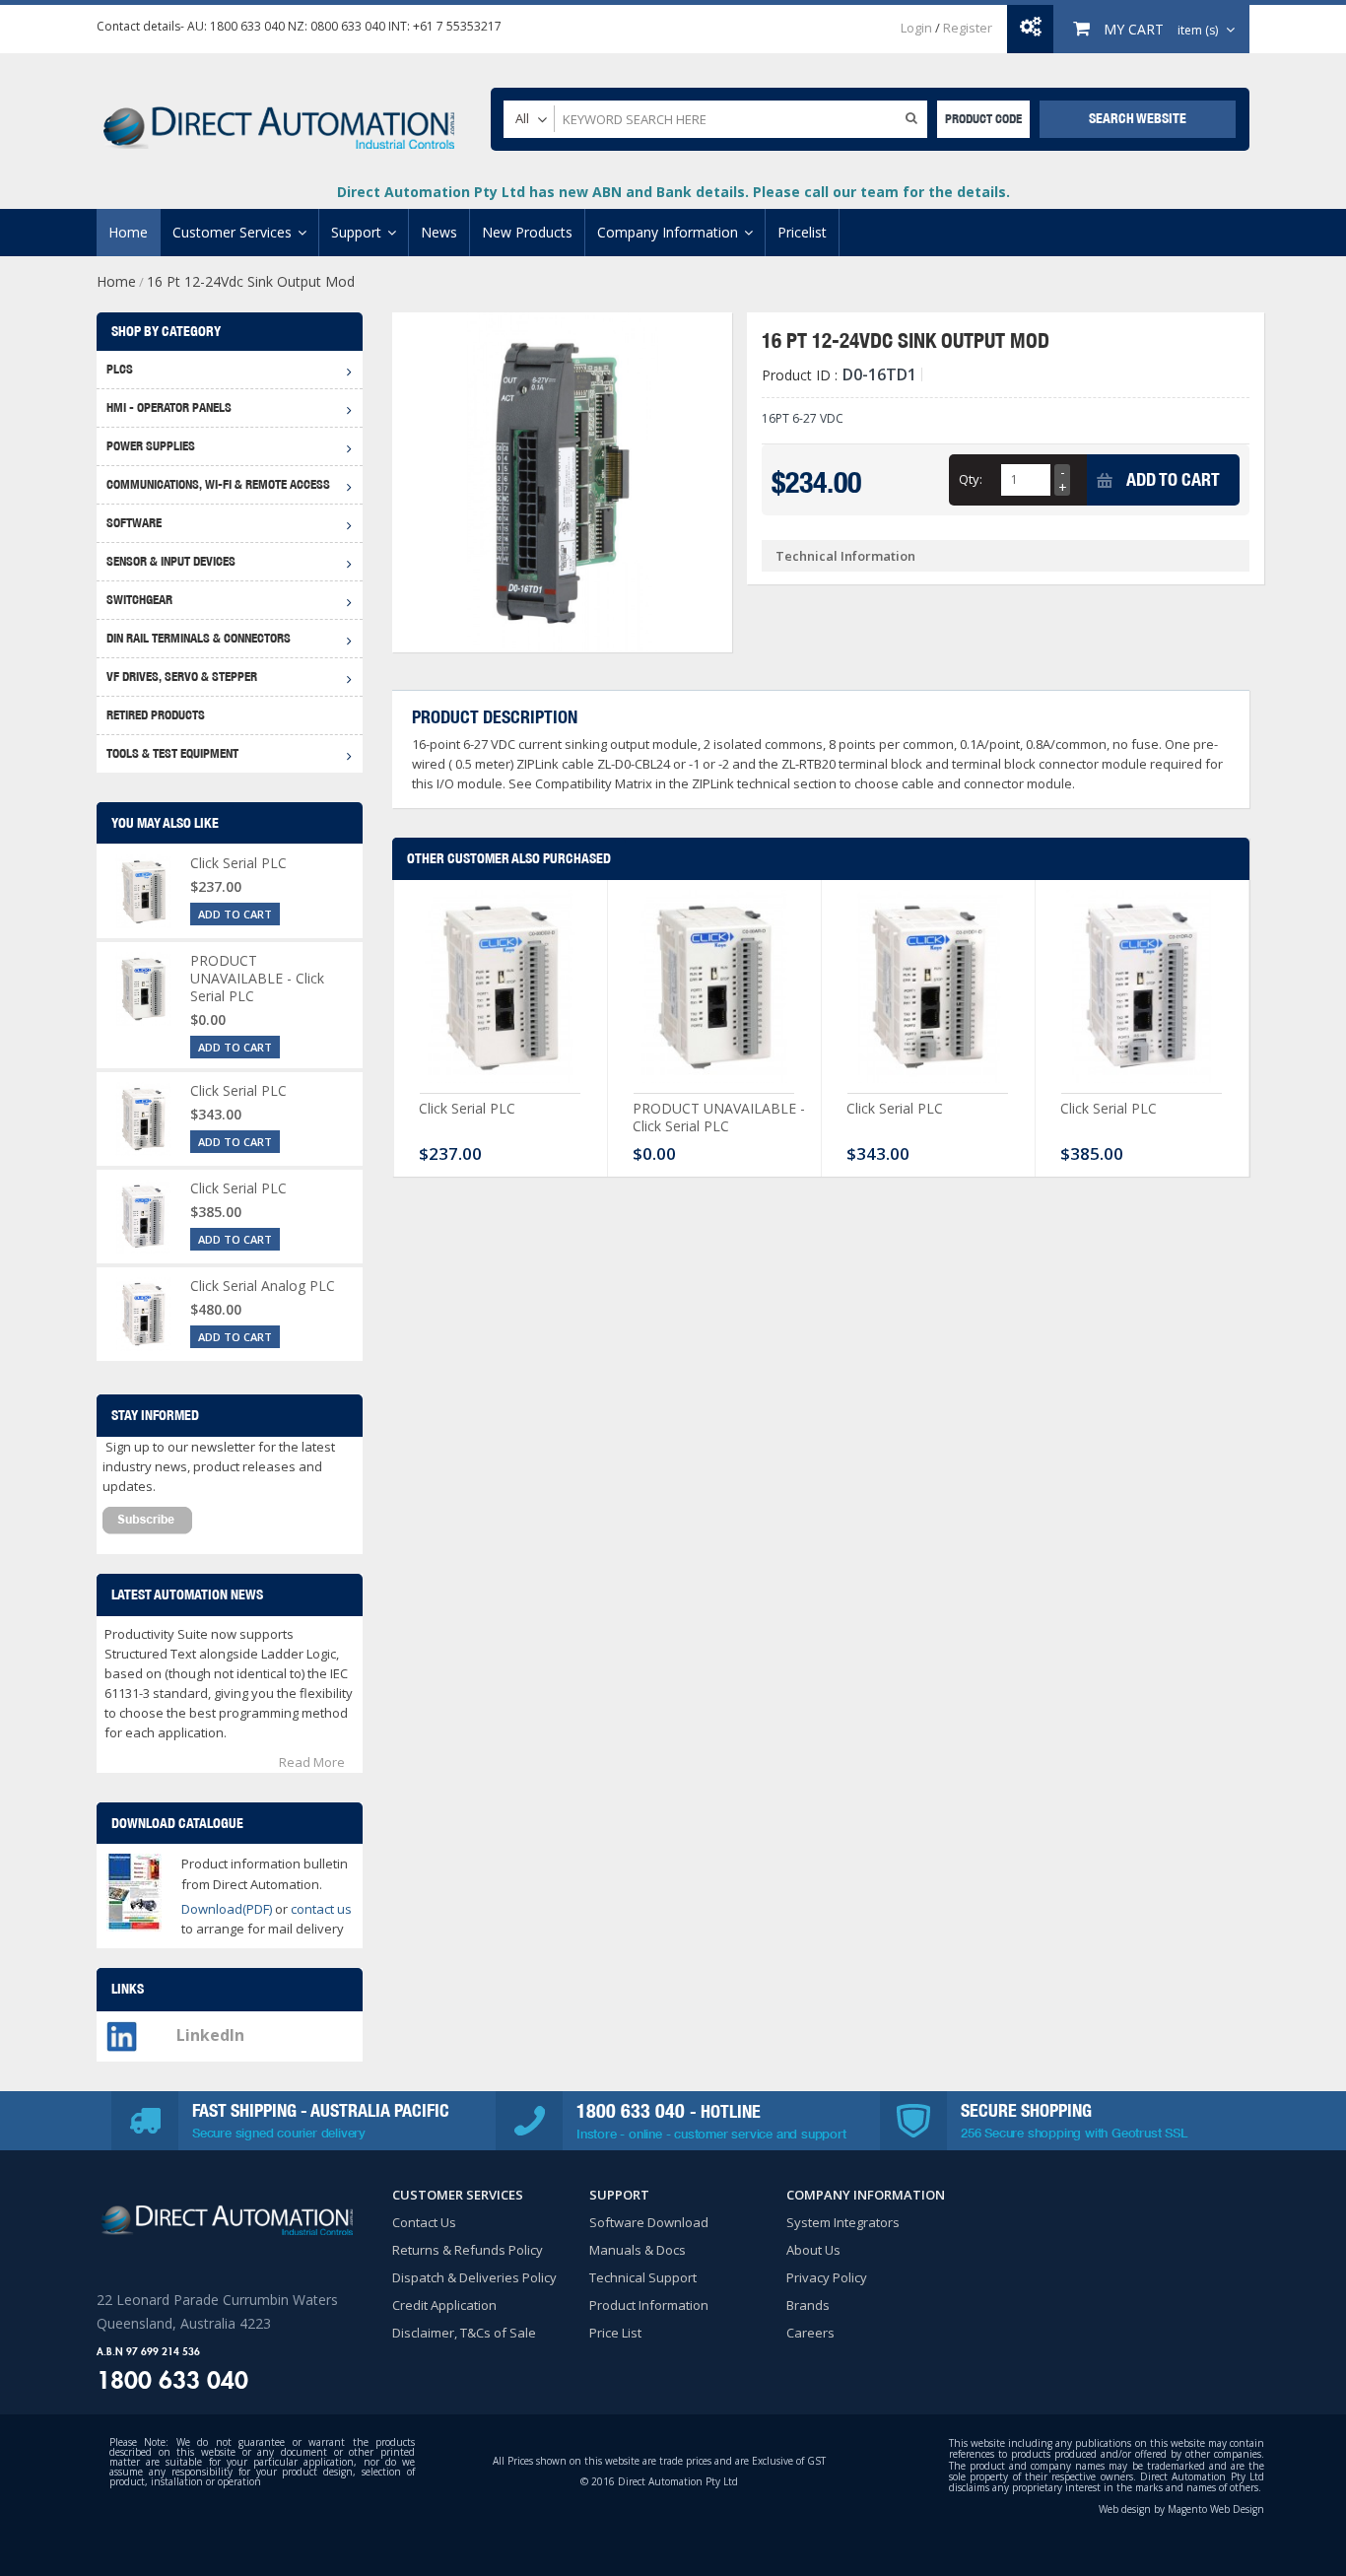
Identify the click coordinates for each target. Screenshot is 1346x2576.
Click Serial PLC (467, 1108)
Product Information (649, 2305)
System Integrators (843, 2222)
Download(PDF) (227, 1909)
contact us (321, 1909)
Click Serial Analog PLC (263, 1286)
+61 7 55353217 (457, 26)
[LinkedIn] (122, 2031)
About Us (813, 2250)
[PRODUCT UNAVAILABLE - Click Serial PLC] (714, 991)
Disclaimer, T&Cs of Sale (464, 2333)
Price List (615, 2333)
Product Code (983, 119)
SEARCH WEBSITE (1138, 118)
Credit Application (444, 2305)
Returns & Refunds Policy (468, 2250)
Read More (312, 1762)
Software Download (649, 2222)
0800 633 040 (348, 26)
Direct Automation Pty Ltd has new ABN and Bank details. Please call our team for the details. (673, 192)
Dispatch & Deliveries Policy (474, 2277)
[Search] (911, 117)
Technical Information (845, 556)
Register (968, 28)
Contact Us (424, 2222)
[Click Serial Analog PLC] (143, 1314)
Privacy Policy (827, 2277)
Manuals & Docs (638, 2250)
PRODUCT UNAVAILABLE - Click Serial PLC (719, 1117)
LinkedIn (210, 2035)
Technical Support (643, 2277)
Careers (810, 2333)
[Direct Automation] (279, 118)
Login (916, 28)
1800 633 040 (247, 26)
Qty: (971, 479)
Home (116, 281)
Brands (808, 2305)
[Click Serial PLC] (501, 991)
